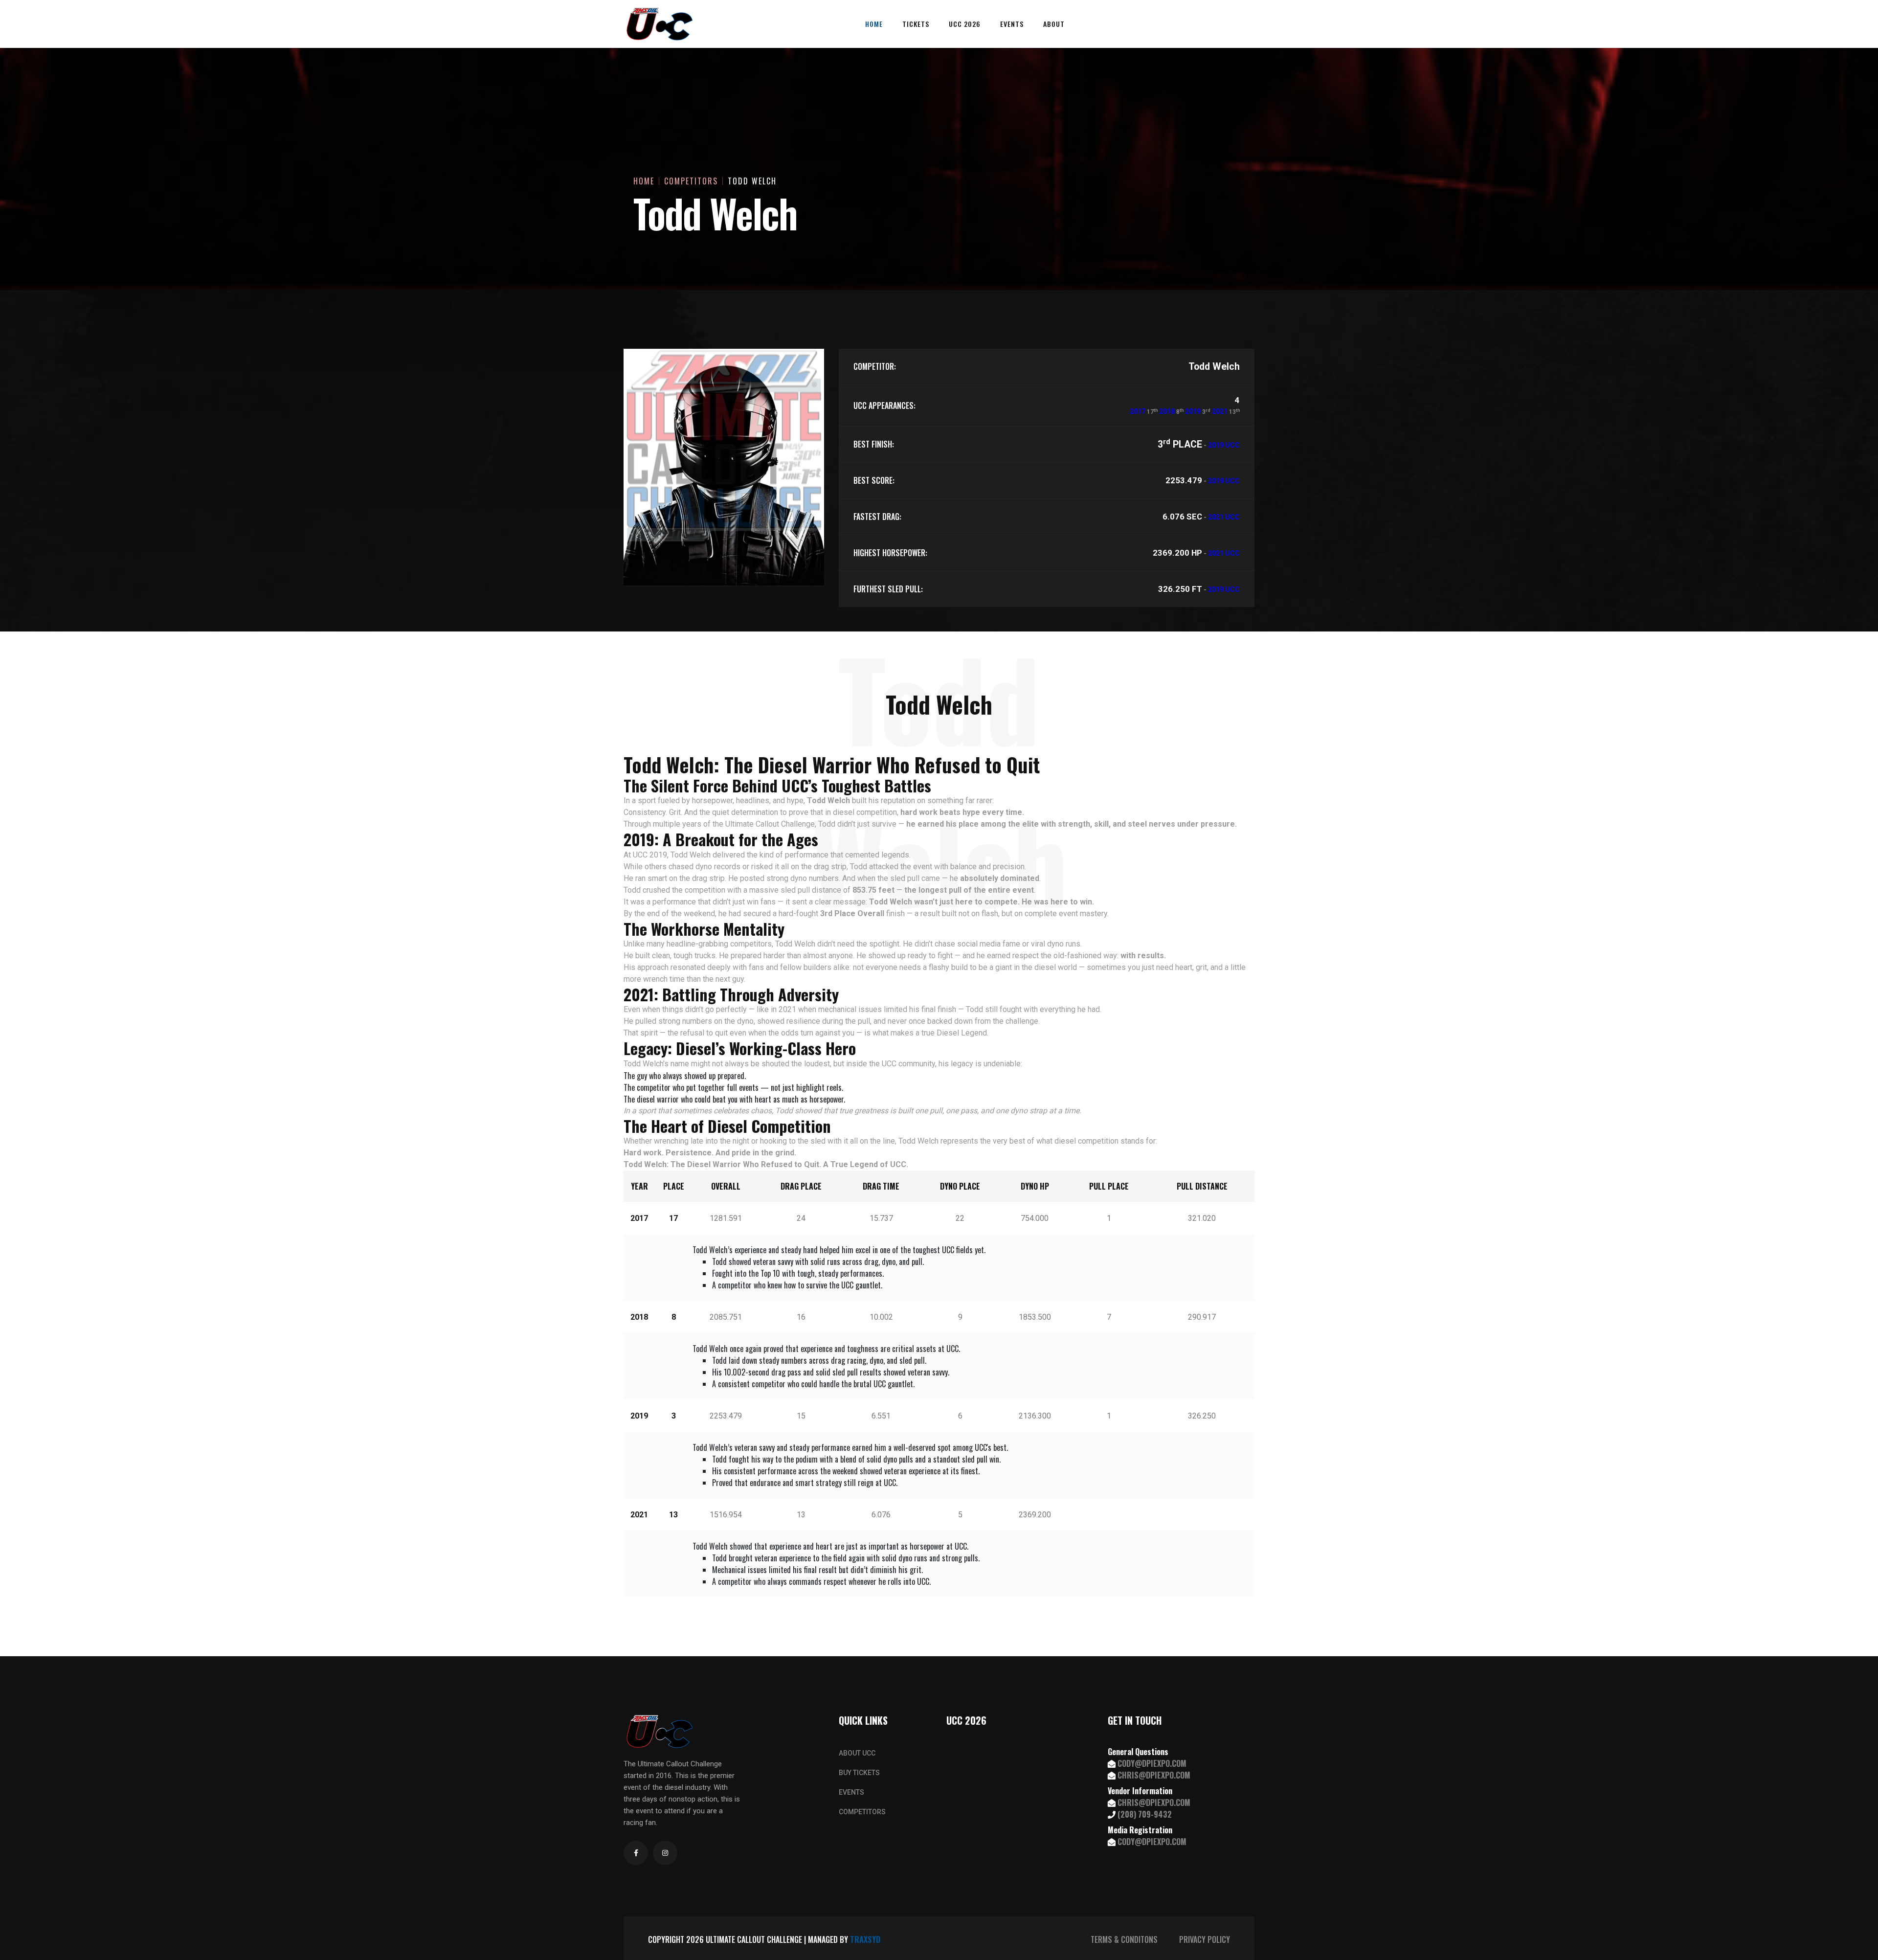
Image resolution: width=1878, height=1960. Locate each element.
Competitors (691, 181)
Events (1012, 24)
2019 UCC (1224, 445)
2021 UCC (1224, 517)
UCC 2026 (965, 24)
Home (874, 24)
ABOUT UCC (857, 1753)
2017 (1138, 411)
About (1054, 24)
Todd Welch (752, 181)
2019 (1193, 411)
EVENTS (851, 1792)
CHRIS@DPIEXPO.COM (1154, 1775)
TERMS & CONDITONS (1124, 1939)
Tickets (916, 24)
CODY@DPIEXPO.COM (1152, 1763)
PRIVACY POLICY (1205, 1939)
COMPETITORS (862, 1812)
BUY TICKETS (859, 1773)
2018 (1167, 411)
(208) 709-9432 (1145, 1814)
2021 (1220, 411)
